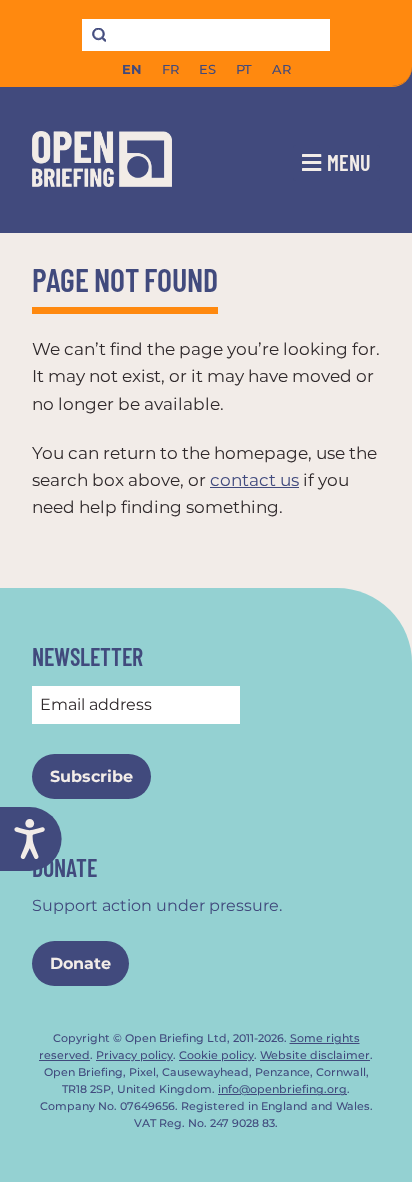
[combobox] (206, 35)
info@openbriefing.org (282, 1089)
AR (281, 69)
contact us (254, 480)
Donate (80, 963)
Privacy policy (134, 1055)
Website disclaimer (315, 1055)
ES (207, 69)
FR (170, 69)
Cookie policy (216, 1055)
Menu (349, 162)
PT (244, 69)
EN (132, 69)
